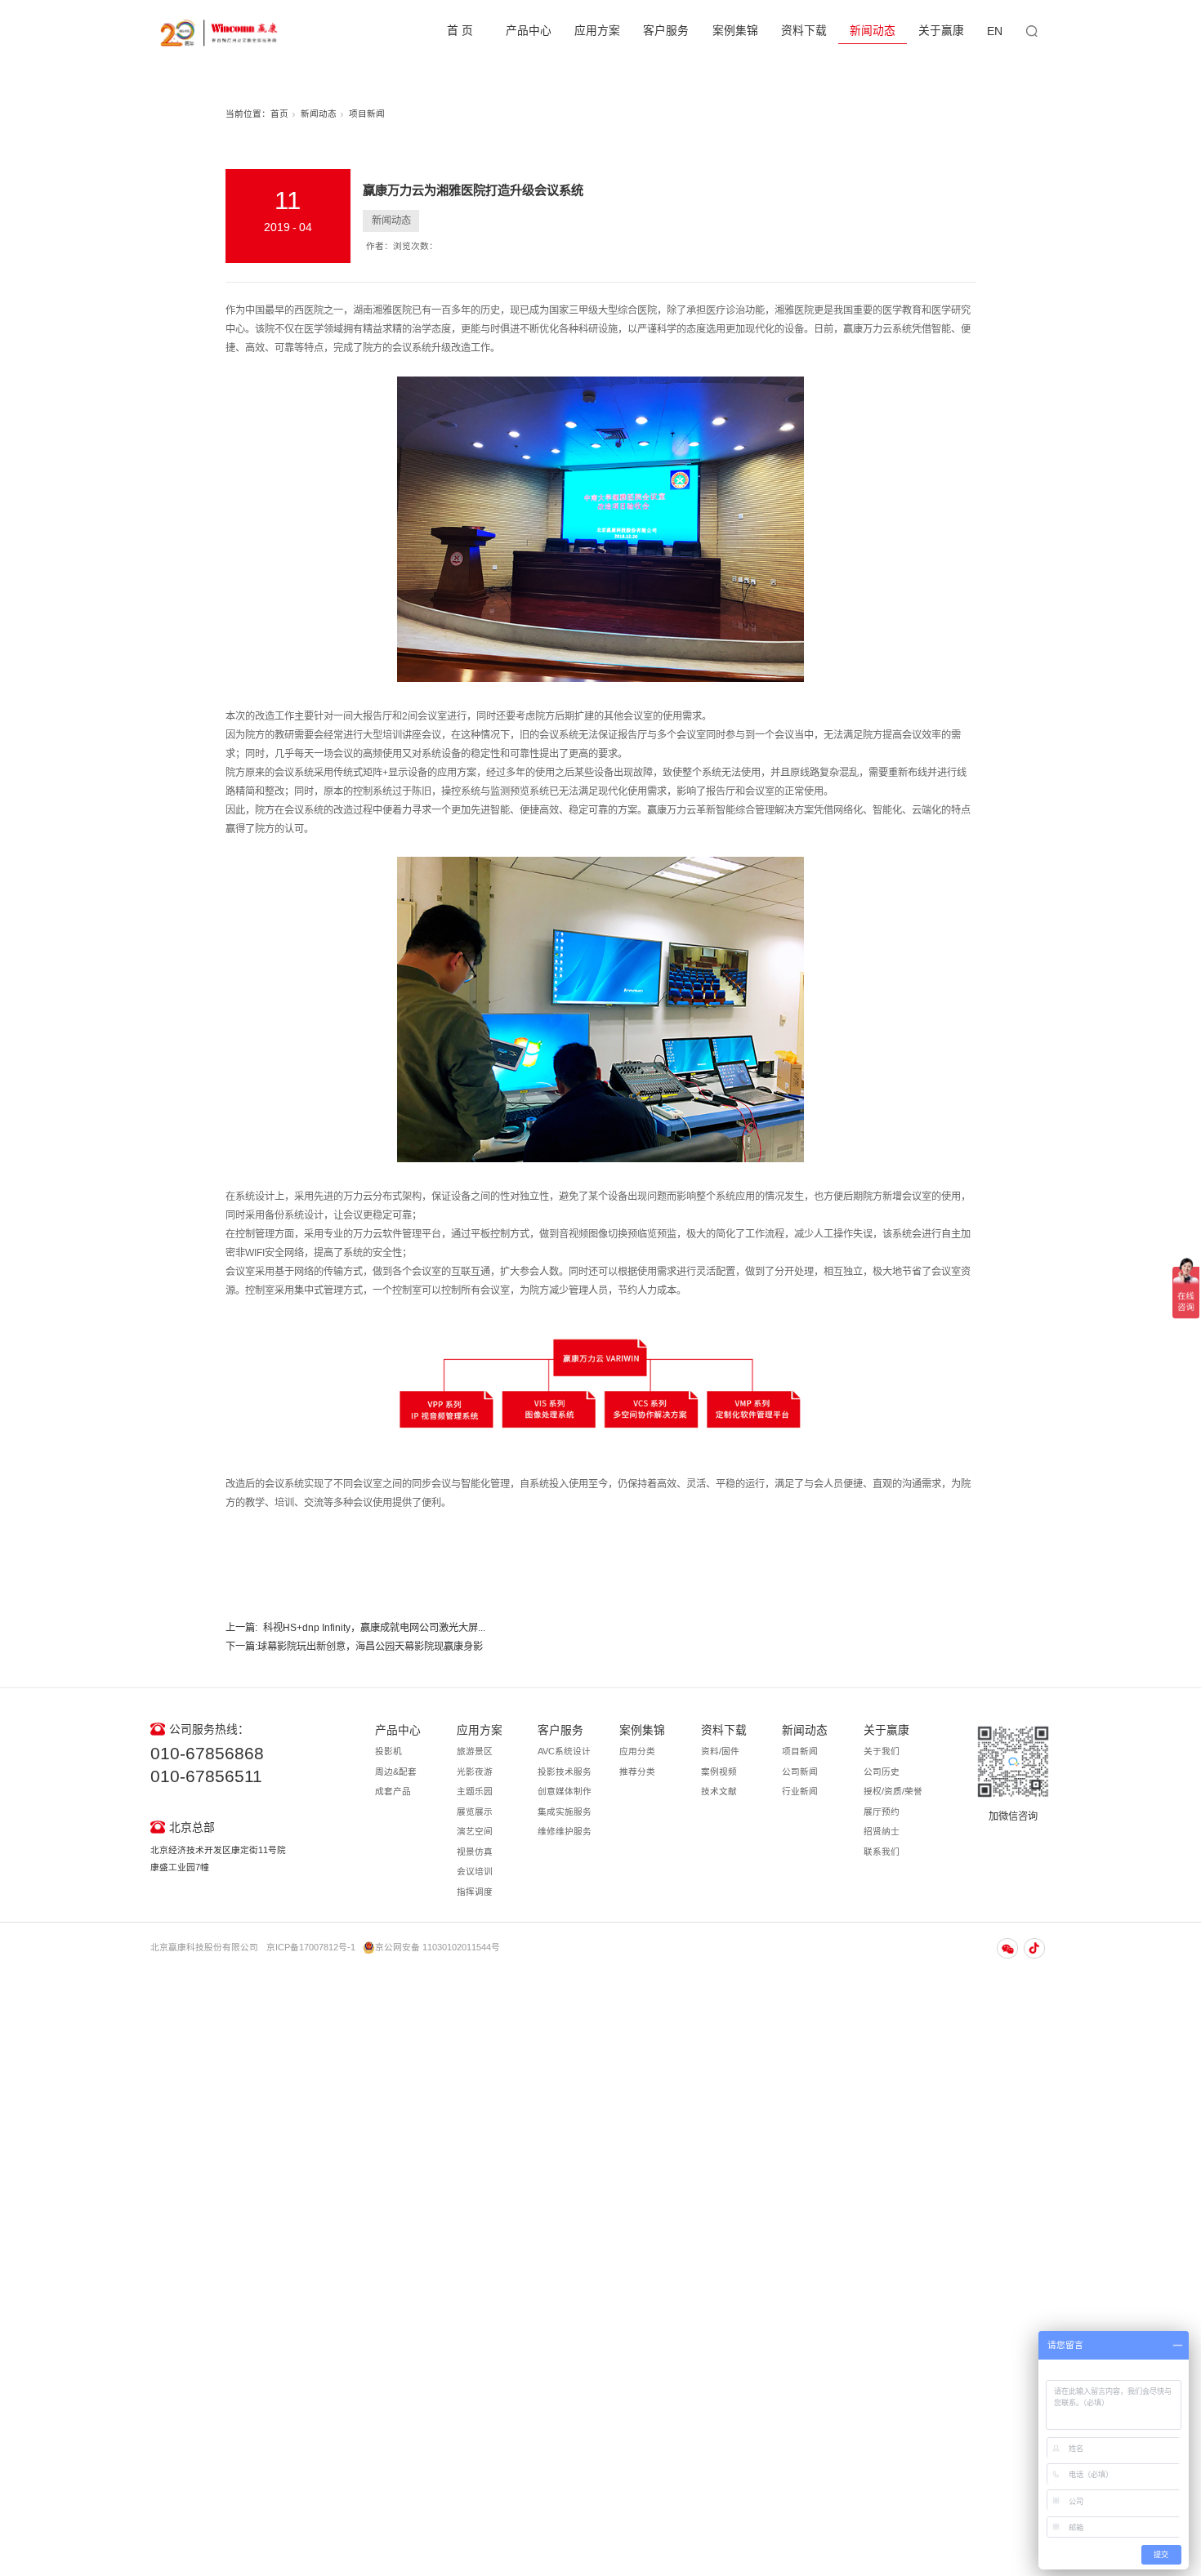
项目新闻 (367, 114)
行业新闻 (800, 1791)
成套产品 (393, 1791)
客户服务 (666, 31)
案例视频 (719, 1772)
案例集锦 (735, 31)
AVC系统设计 (564, 1751)
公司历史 (882, 1772)
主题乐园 (475, 1791)
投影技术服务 (565, 1772)
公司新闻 (800, 1772)
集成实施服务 (565, 1812)
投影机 (388, 1751)
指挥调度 (475, 1892)
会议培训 (475, 1871)
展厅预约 (882, 1812)
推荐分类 (637, 1772)
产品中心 (529, 31)
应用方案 (597, 31)
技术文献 (719, 1791)
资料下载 (804, 31)
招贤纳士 (882, 1831)
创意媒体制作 (565, 1791)
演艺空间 (475, 1831)
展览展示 (475, 1812)
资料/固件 (720, 1751)
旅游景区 (475, 1751)
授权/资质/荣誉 (893, 1791)
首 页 (460, 31)
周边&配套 (396, 1772)
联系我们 (882, 1852)
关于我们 (882, 1751)
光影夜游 (475, 1772)
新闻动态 (873, 31)
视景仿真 (475, 1852)
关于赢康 (941, 31)
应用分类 (637, 1751)
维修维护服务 (565, 1831)
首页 (279, 114)
